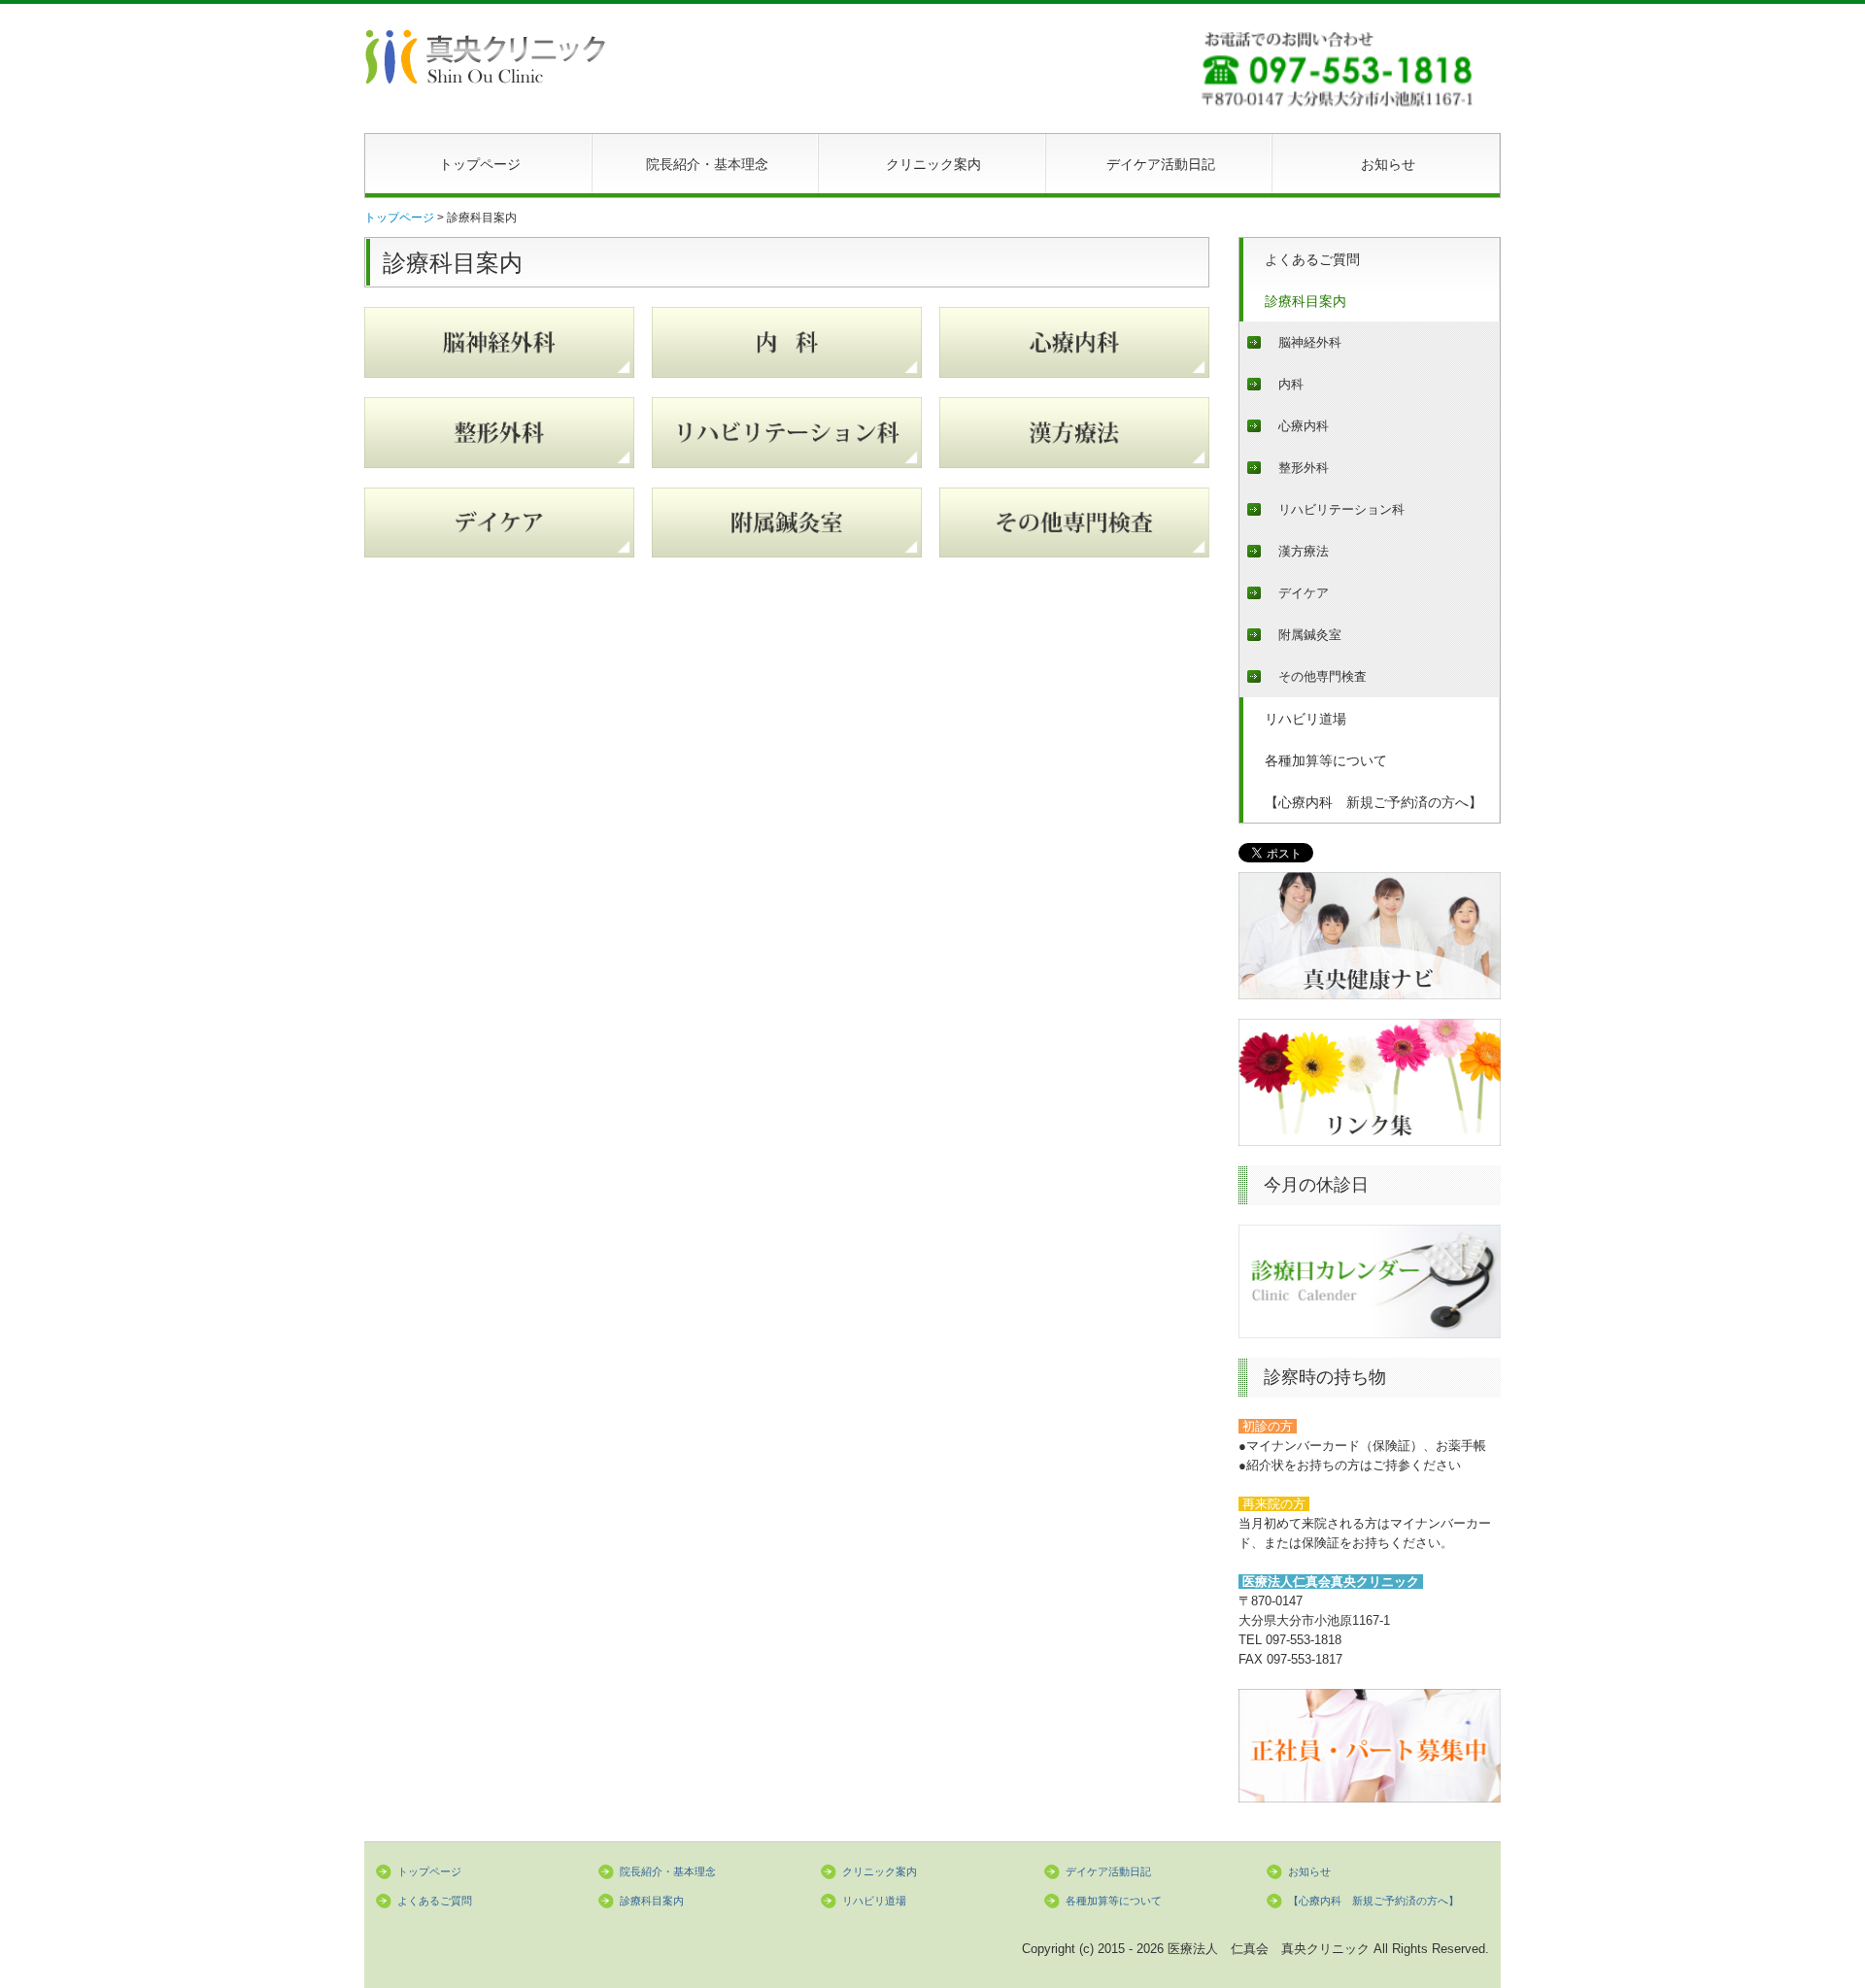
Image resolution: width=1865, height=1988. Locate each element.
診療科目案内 (1305, 301)
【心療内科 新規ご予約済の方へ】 (1373, 802)
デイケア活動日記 (1161, 164)
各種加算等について (1326, 760)
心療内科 (1304, 426)
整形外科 (1304, 468)
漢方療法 (1304, 551)
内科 (1291, 384)
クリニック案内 (933, 164)
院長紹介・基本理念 (707, 164)
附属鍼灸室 (1310, 635)
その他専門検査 (1322, 676)
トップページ (480, 164)
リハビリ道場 (1305, 719)
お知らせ (1388, 164)
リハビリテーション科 (1341, 509)
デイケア (1304, 593)
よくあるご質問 (1312, 259)
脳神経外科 (1310, 342)
